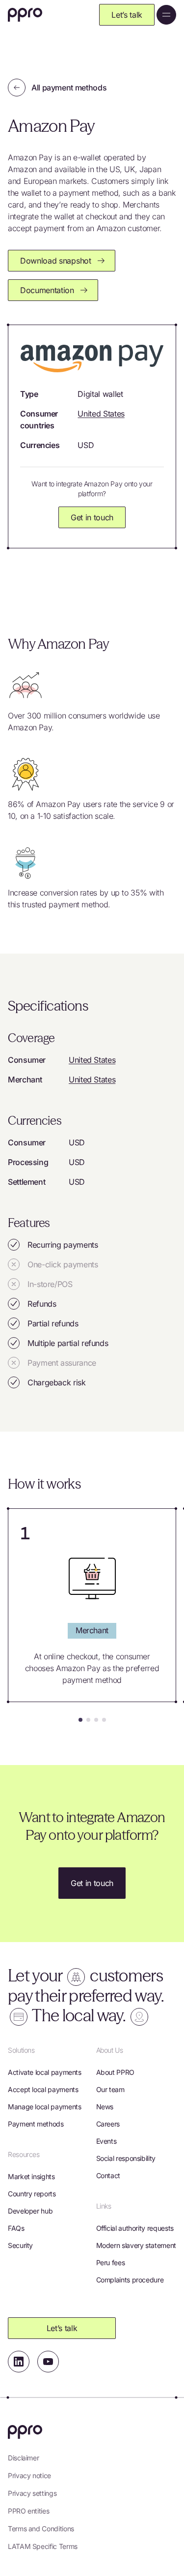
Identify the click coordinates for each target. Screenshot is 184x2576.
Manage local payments (44, 2107)
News (105, 2107)
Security (20, 2245)
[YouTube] (48, 2362)
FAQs (16, 2228)
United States (101, 414)
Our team (110, 2089)
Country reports (32, 2194)
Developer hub (30, 2211)
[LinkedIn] (19, 2362)
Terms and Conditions (41, 2529)
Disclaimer (23, 2458)
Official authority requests (135, 2228)
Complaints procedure (130, 2280)
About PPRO (115, 2072)
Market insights (31, 2176)
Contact (108, 2175)
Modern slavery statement (136, 2245)
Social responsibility (126, 2158)
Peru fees (111, 2262)
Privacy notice (29, 2475)
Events (106, 2141)
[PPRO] (25, 15)
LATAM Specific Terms (43, 2546)
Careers (108, 2124)
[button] (80, 1720)
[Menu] (166, 15)
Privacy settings (32, 2493)
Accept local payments (43, 2089)
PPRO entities (28, 2511)
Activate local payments (45, 2072)
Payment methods (36, 2124)
